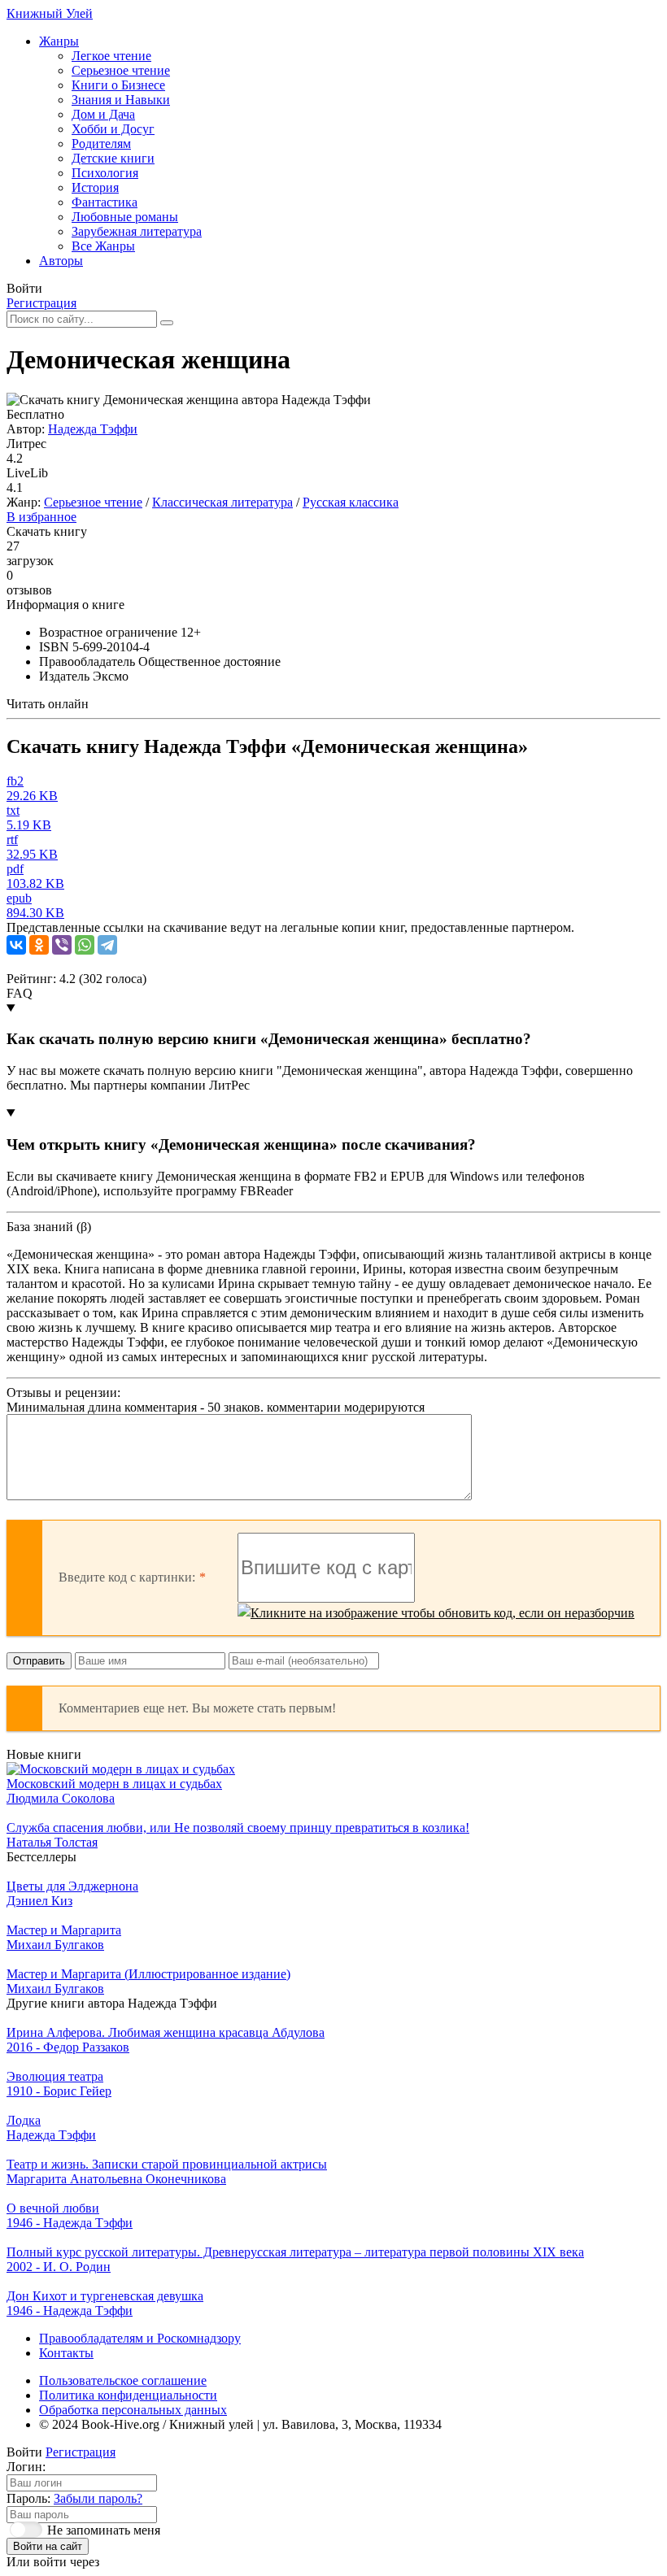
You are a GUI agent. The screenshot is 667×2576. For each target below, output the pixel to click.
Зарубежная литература (137, 231)
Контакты (66, 2353)
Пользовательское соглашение (123, 2380)
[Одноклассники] (39, 945)
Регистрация (41, 303)
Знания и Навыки (121, 100)
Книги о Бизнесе (118, 85)
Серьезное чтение (121, 70)
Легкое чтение (111, 56)
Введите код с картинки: (127, 1577)
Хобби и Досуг (113, 129)
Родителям (101, 144)
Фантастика (105, 202)
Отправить (39, 1661)
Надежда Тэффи (93, 429)
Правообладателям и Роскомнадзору (140, 2338)
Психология (105, 173)
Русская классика (351, 502)
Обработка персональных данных (133, 2410)
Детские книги (113, 158)
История (95, 187)
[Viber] (62, 945)
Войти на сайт (48, 2546)
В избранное (41, 517)
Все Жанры (103, 246)
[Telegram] (107, 945)
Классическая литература (222, 502)
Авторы (61, 261)
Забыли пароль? (98, 2498)
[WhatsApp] (85, 945)
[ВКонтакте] (16, 945)
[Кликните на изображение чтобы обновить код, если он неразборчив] (436, 1613)
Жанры (59, 41)
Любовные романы (125, 217)
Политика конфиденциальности (128, 2395)
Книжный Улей (50, 13)
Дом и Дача (103, 114)
